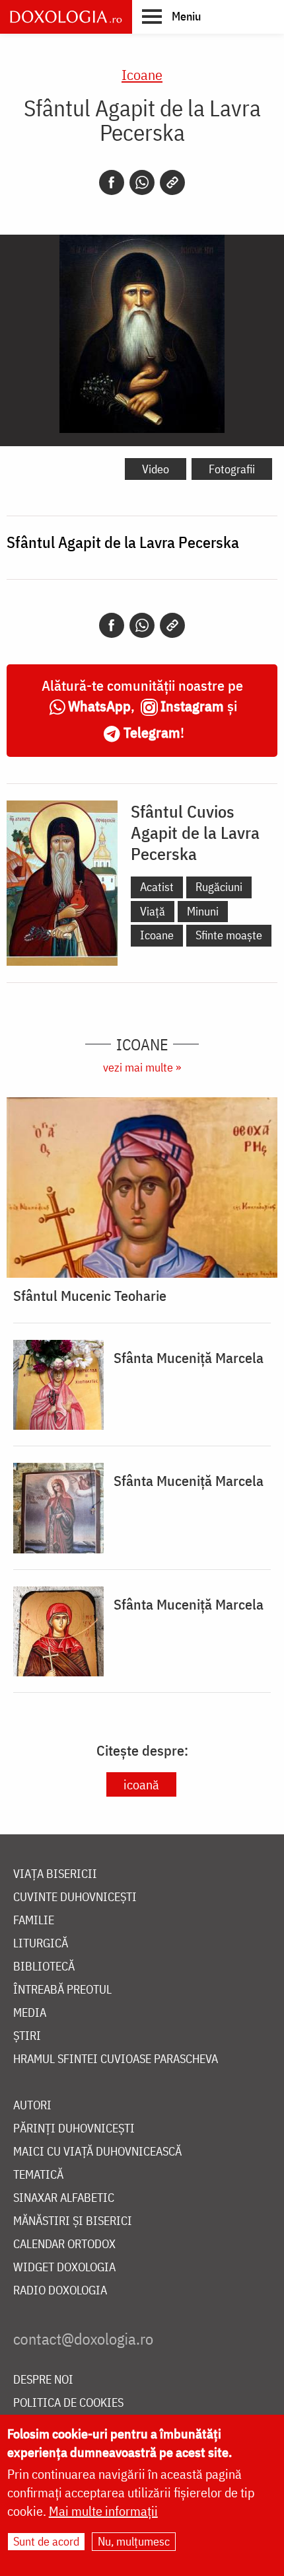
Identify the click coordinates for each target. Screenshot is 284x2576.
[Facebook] (112, 182)
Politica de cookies (68, 2403)
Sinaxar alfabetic (64, 2198)
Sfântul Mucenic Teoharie (90, 1296)
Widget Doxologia (64, 2268)
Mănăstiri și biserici (73, 2221)
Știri (27, 2036)
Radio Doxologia (60, 2291)
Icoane (142, 74)
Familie (34, 1921)
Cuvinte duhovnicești (75, 1897)
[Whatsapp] (142, 182)
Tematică (38, 2175)
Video (156, 469)
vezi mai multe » (142, 1067)
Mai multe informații (103, 2511)
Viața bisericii (55, 1874)
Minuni (203, 911)
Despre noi (43, 2380)
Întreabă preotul (62, 1990)
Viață (153, 911)
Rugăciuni (219, 887)
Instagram (192, 706)
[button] (171, 16)
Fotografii (232, 469)
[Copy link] (172, 182)
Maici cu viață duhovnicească (97, 2152)
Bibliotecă (44, 1967)
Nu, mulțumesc (134, 2541)
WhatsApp (99, 706)
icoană (141, 1784)
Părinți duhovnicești (74, 2129)
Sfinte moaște (229, 935)
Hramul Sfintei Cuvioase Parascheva (116, 2059)
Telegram (152, 732)
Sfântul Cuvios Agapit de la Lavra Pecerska (195, 832)
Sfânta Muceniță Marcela (189, 1358)
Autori (32, 2106)
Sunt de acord (46, 2541)
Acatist (157, 887)
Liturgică (41, 1944)
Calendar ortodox (64, 2244)
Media (30, 2013)
